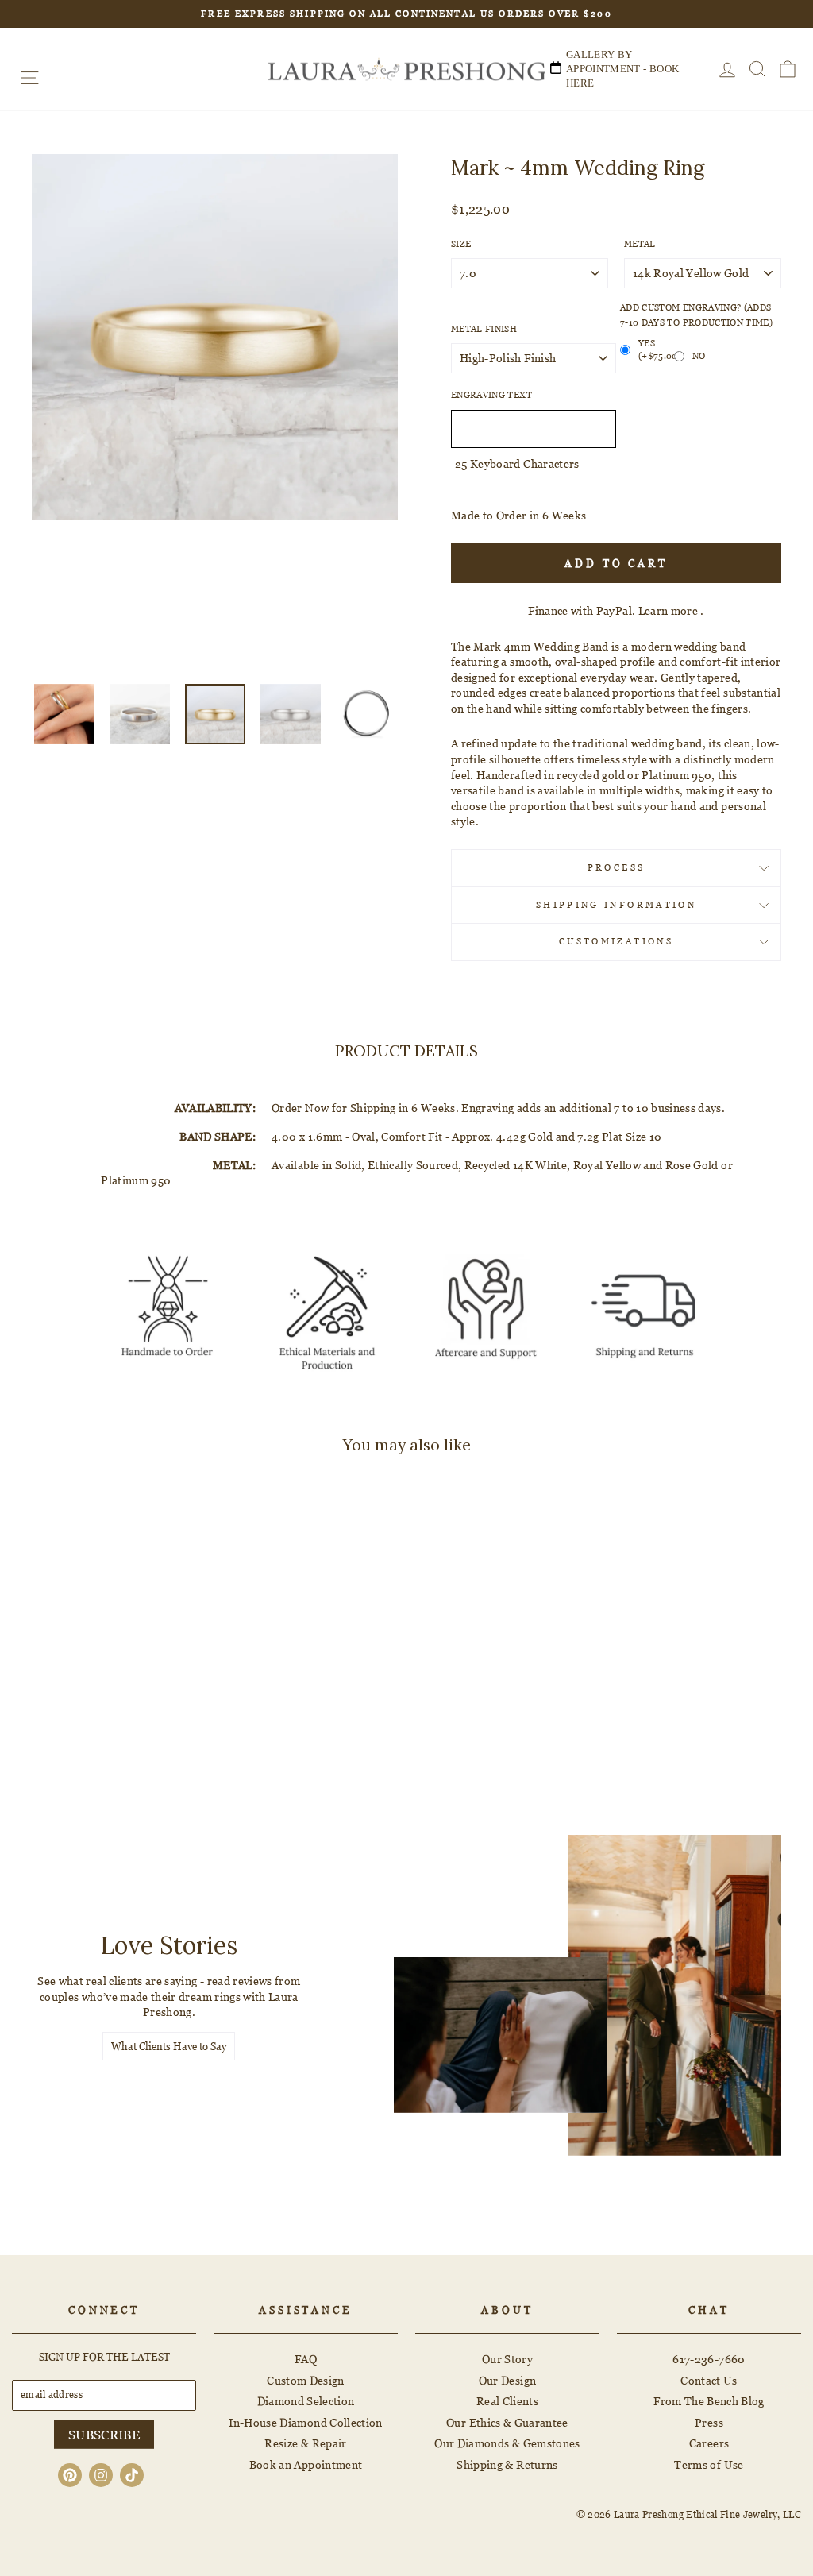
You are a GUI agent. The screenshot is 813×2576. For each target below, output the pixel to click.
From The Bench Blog (709, 2401)
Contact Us (709, 2380)
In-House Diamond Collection (305, 2422)
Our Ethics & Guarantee (507, 2422)
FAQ (306, 2359)
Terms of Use (709, 2464)
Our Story (507, 2359)
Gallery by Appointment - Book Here (622, 69)
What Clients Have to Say (169, 2046)
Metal (640, 244)
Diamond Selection (306, 2401)
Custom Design (306, 2380)
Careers (709, 2443)
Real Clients (507, 2401)
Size (461, 244)
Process (616, 867)
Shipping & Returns (507, 2464)
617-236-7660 (709, 2359)
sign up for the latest (104, 2357)
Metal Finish (484, 329)
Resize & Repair (305, 2443)
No (699, 356)
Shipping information (616, 905)
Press (709, 2422)
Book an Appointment (306, 2464)
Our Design (508, 2380)
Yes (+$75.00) (656, 350)
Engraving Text (491, 395)
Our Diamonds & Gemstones (507, 2443)
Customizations (616, 941)
